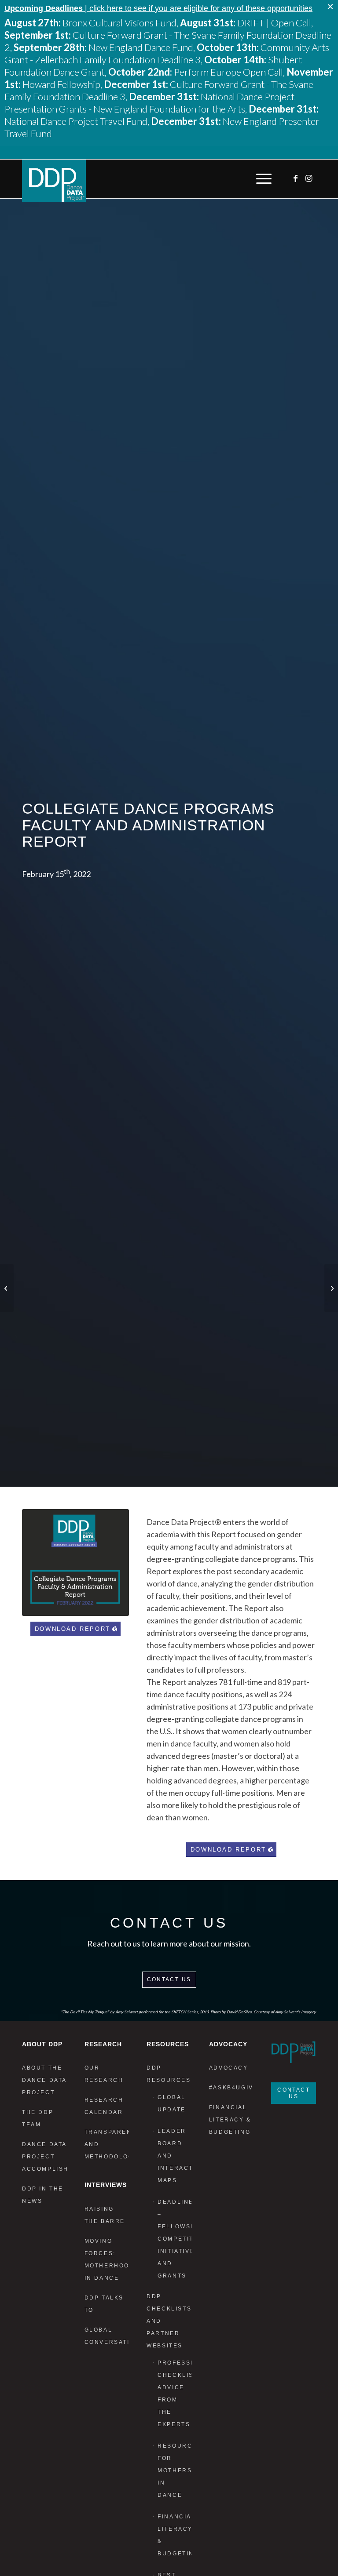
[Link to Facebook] (296, 178)
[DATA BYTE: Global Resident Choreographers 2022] (7, 1288)
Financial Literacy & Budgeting (175, 2535)
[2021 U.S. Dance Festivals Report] (331, 1288)
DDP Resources (169, 2074)
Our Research (104, 2074)
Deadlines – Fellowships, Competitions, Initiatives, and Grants (175, 2239)
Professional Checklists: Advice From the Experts (175, 2394)
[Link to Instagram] (309, 178)
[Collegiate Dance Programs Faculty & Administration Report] (75, 1563)
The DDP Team (38, 2118)
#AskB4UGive (231, 2088)
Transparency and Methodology (107, 2144)
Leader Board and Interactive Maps (175, 2156)
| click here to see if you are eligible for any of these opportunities (158, 8)
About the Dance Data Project (44, 2080)
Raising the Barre (105, 2215)
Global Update (172, 2103)
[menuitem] (262, 179)
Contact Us (169, 1979)
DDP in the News (43, 2195)
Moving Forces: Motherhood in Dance (107, 2259)
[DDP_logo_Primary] (54, 181)
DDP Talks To (104, 2304)
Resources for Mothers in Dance (175, 2470)
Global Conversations (107, 2336)
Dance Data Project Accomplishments (44, 2157)
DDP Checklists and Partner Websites (169, 2321)
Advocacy (229, 2068)
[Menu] (262, 179)
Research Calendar (104, 2106)
